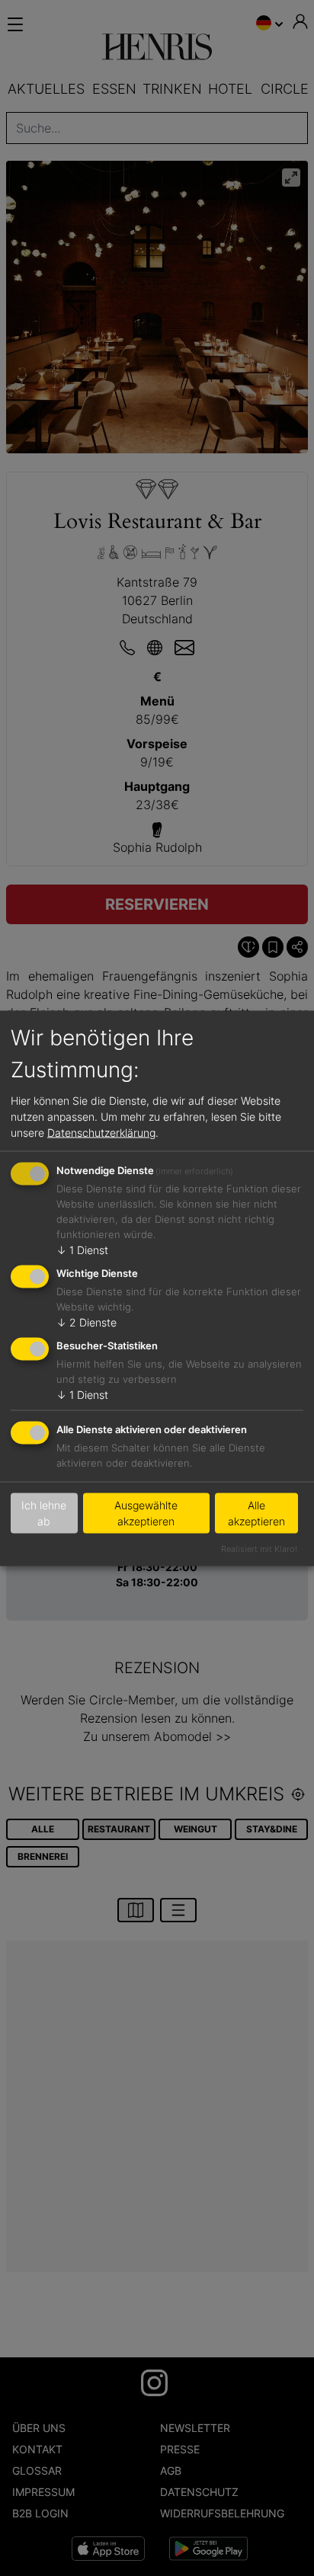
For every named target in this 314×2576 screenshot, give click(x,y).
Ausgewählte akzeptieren (146, 1513)
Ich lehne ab (44, 1513)
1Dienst (82, 1250)
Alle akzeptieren (256, 1513)
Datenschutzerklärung (101, 1133)
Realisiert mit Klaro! (259, 1548)
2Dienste (87, 1322)
